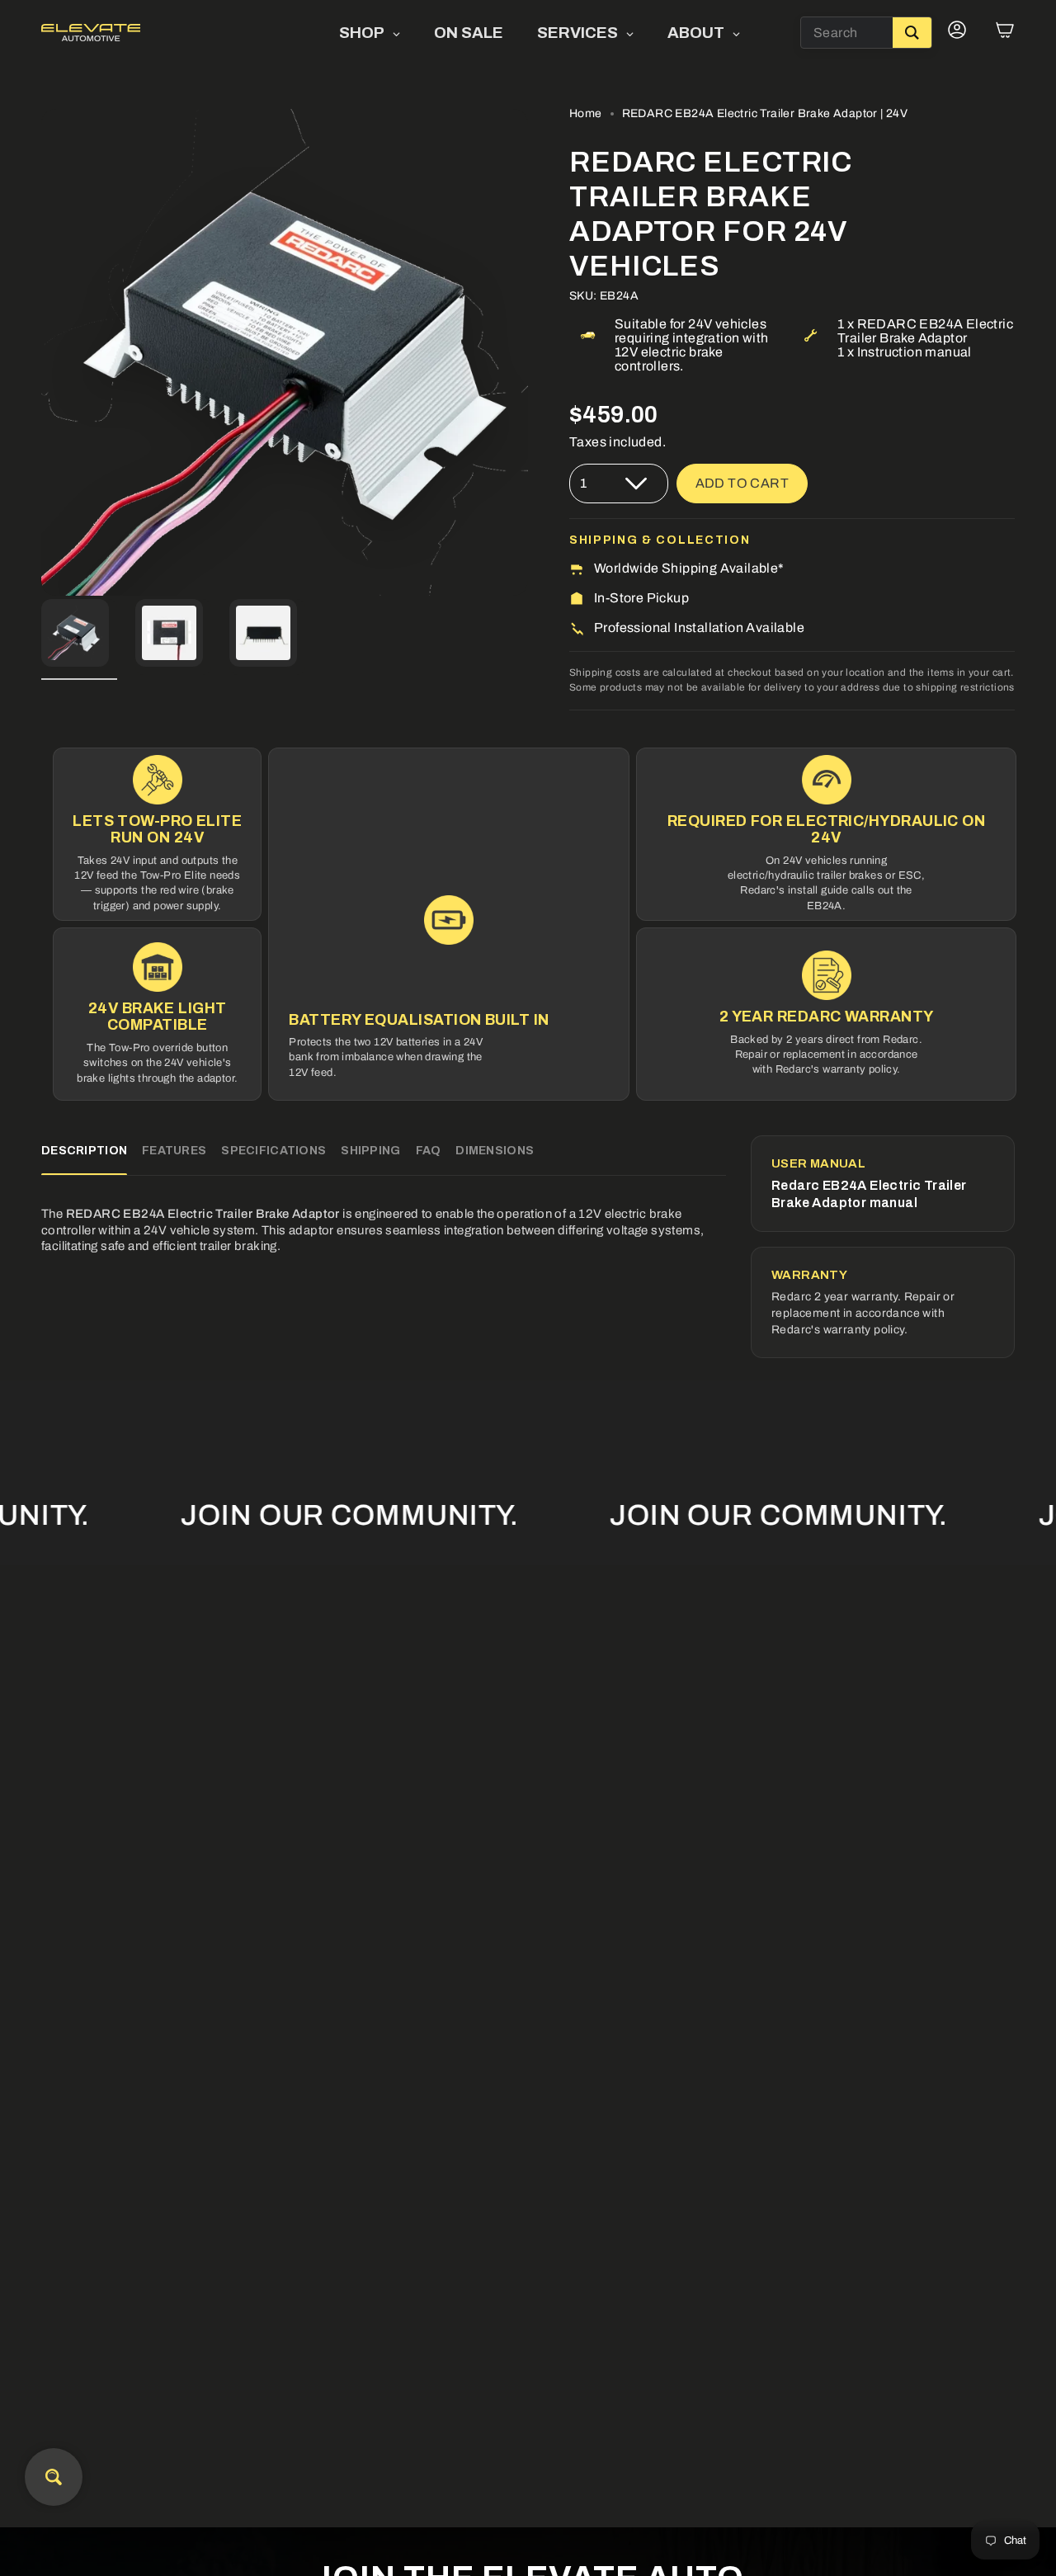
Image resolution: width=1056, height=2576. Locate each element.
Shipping (370, 1151)
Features (174, 1151)
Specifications (273, 1151)
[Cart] (1005, 33)
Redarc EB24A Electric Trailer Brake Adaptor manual (869, 1194)
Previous (41, 352)
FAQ (429, 1151)
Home (586, 113)
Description (84, 1151)
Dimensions (495, 1151)
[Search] (912, 33)
